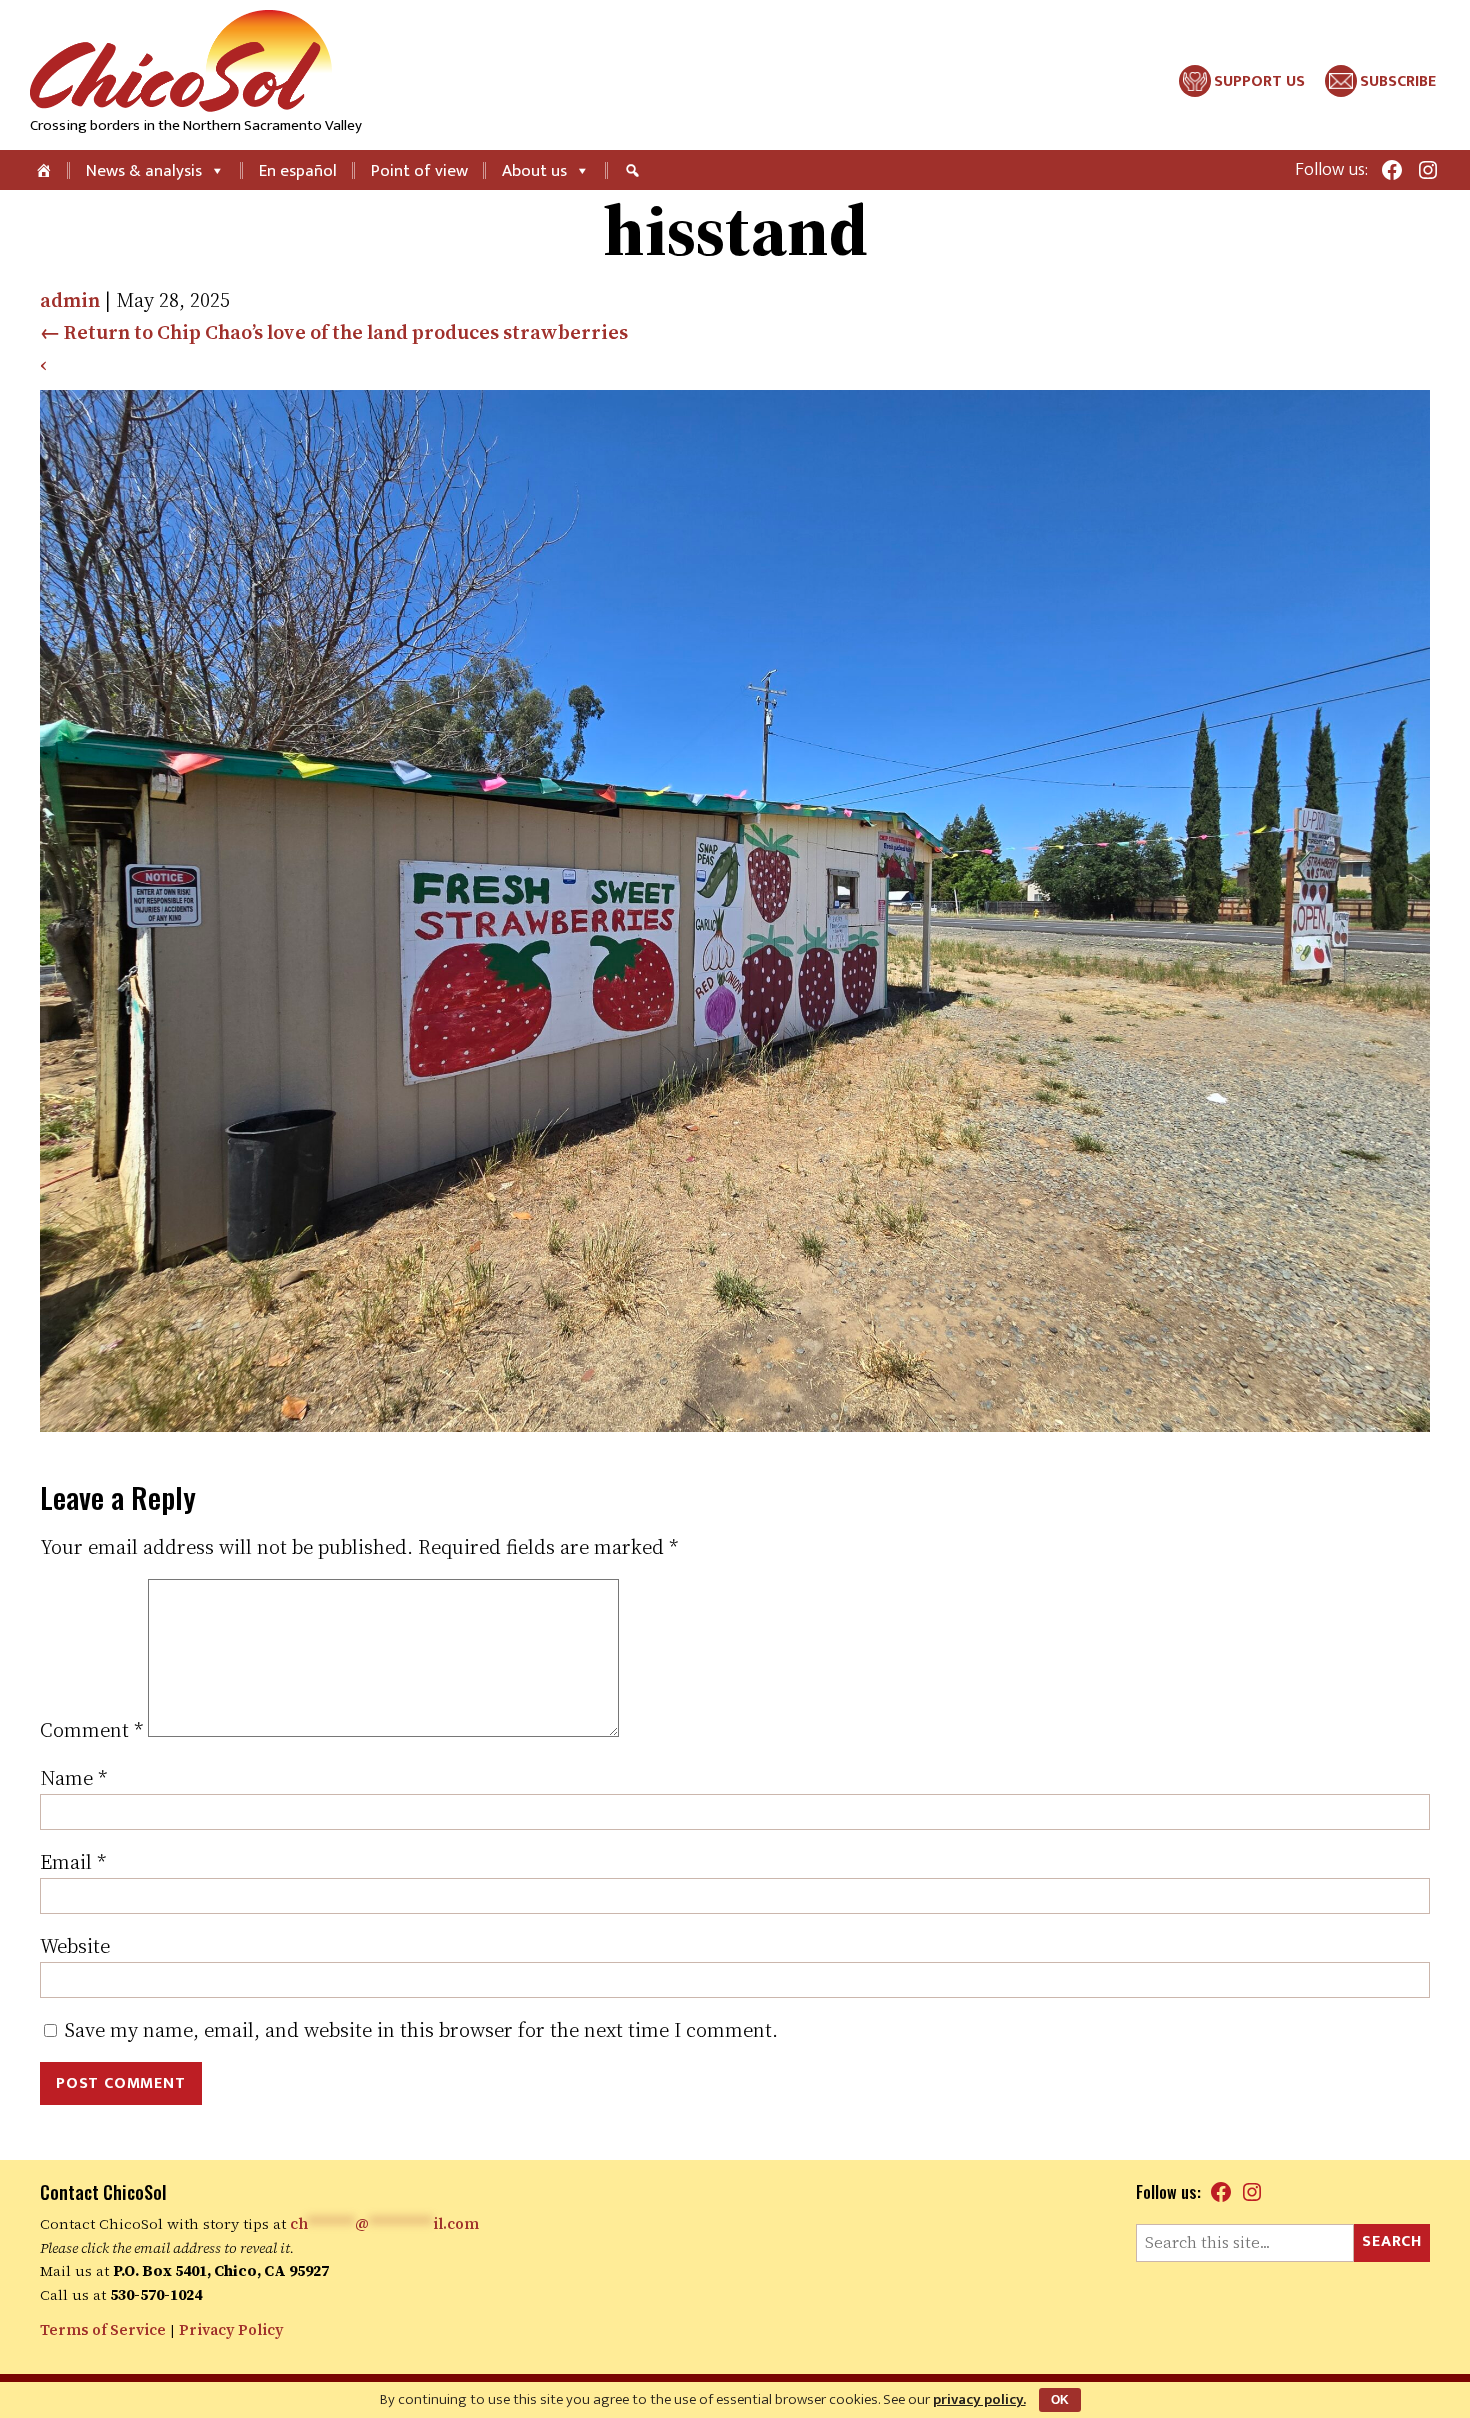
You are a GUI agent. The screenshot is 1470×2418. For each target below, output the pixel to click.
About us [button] (534, 171)
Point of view (419, 171)
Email (73, 1862)
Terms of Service (103, 2330)
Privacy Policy (231, 2330)
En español (298, 171)
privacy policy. (979, 2399)
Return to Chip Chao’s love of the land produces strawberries (334, 332)
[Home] (45, 170)
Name (73, 1778)
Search (1392, 2241)
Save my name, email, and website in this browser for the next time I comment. (421, 2030)
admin (70, 300)
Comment (91, 1730)
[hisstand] (735, 1425)
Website (75, 1946)
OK (1060, 2400)
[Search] (635, 170)
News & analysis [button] (144, 171)
